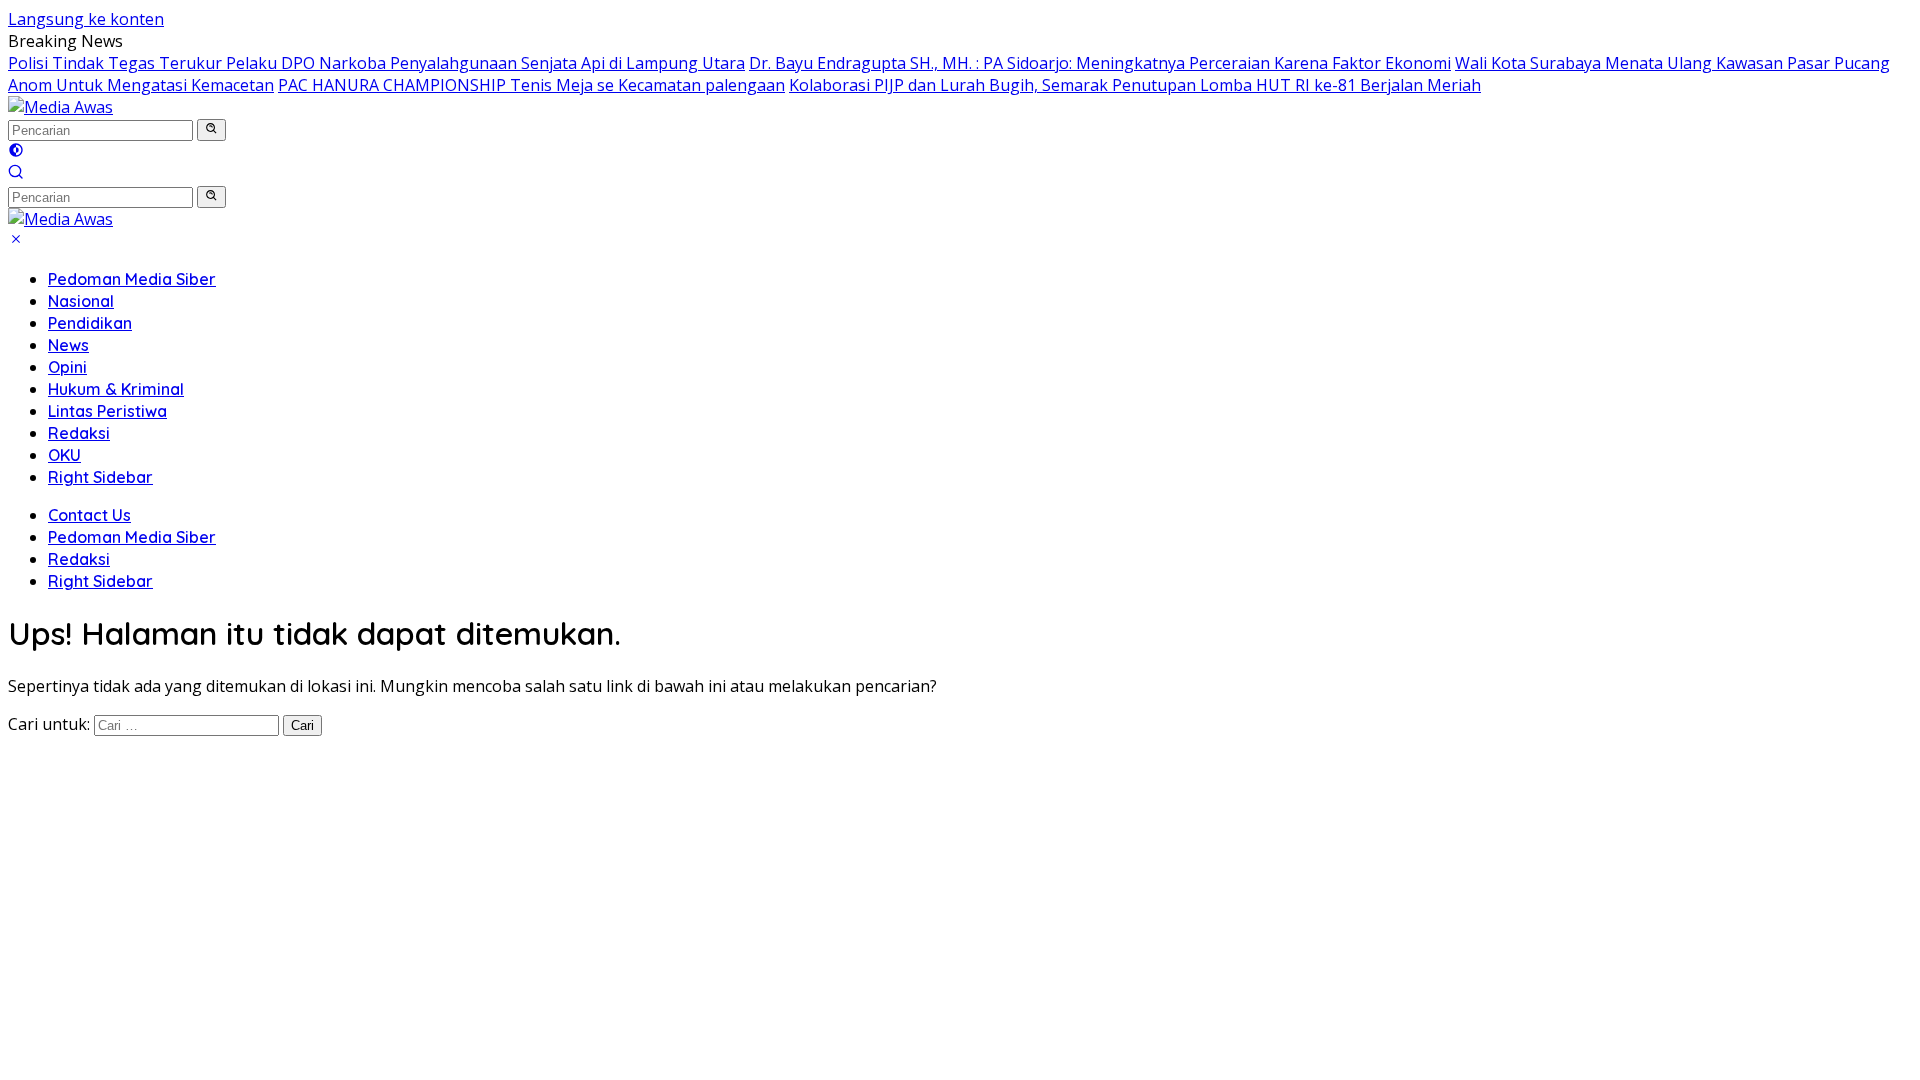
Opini (67, 367)
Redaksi (79, 433)
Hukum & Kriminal (116, 389)
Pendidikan (90, 323)
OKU (64, 455)
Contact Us (89, 515)
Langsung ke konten (86, 19)
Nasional (81, 301)
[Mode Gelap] (16, 152)
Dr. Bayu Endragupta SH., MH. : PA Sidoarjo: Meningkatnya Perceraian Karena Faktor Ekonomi (1100, 63)
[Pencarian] (16, 174)
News (68, 345)
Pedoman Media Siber (132, 279)
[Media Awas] (60, 107)
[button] (211, 130)
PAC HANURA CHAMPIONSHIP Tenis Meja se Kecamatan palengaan (531, 85)
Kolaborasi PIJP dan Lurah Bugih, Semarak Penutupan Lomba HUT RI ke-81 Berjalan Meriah (1135, 85)
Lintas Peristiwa (107, 411)
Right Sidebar (100, 477)
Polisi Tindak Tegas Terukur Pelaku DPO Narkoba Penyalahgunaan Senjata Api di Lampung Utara (376, 63)
